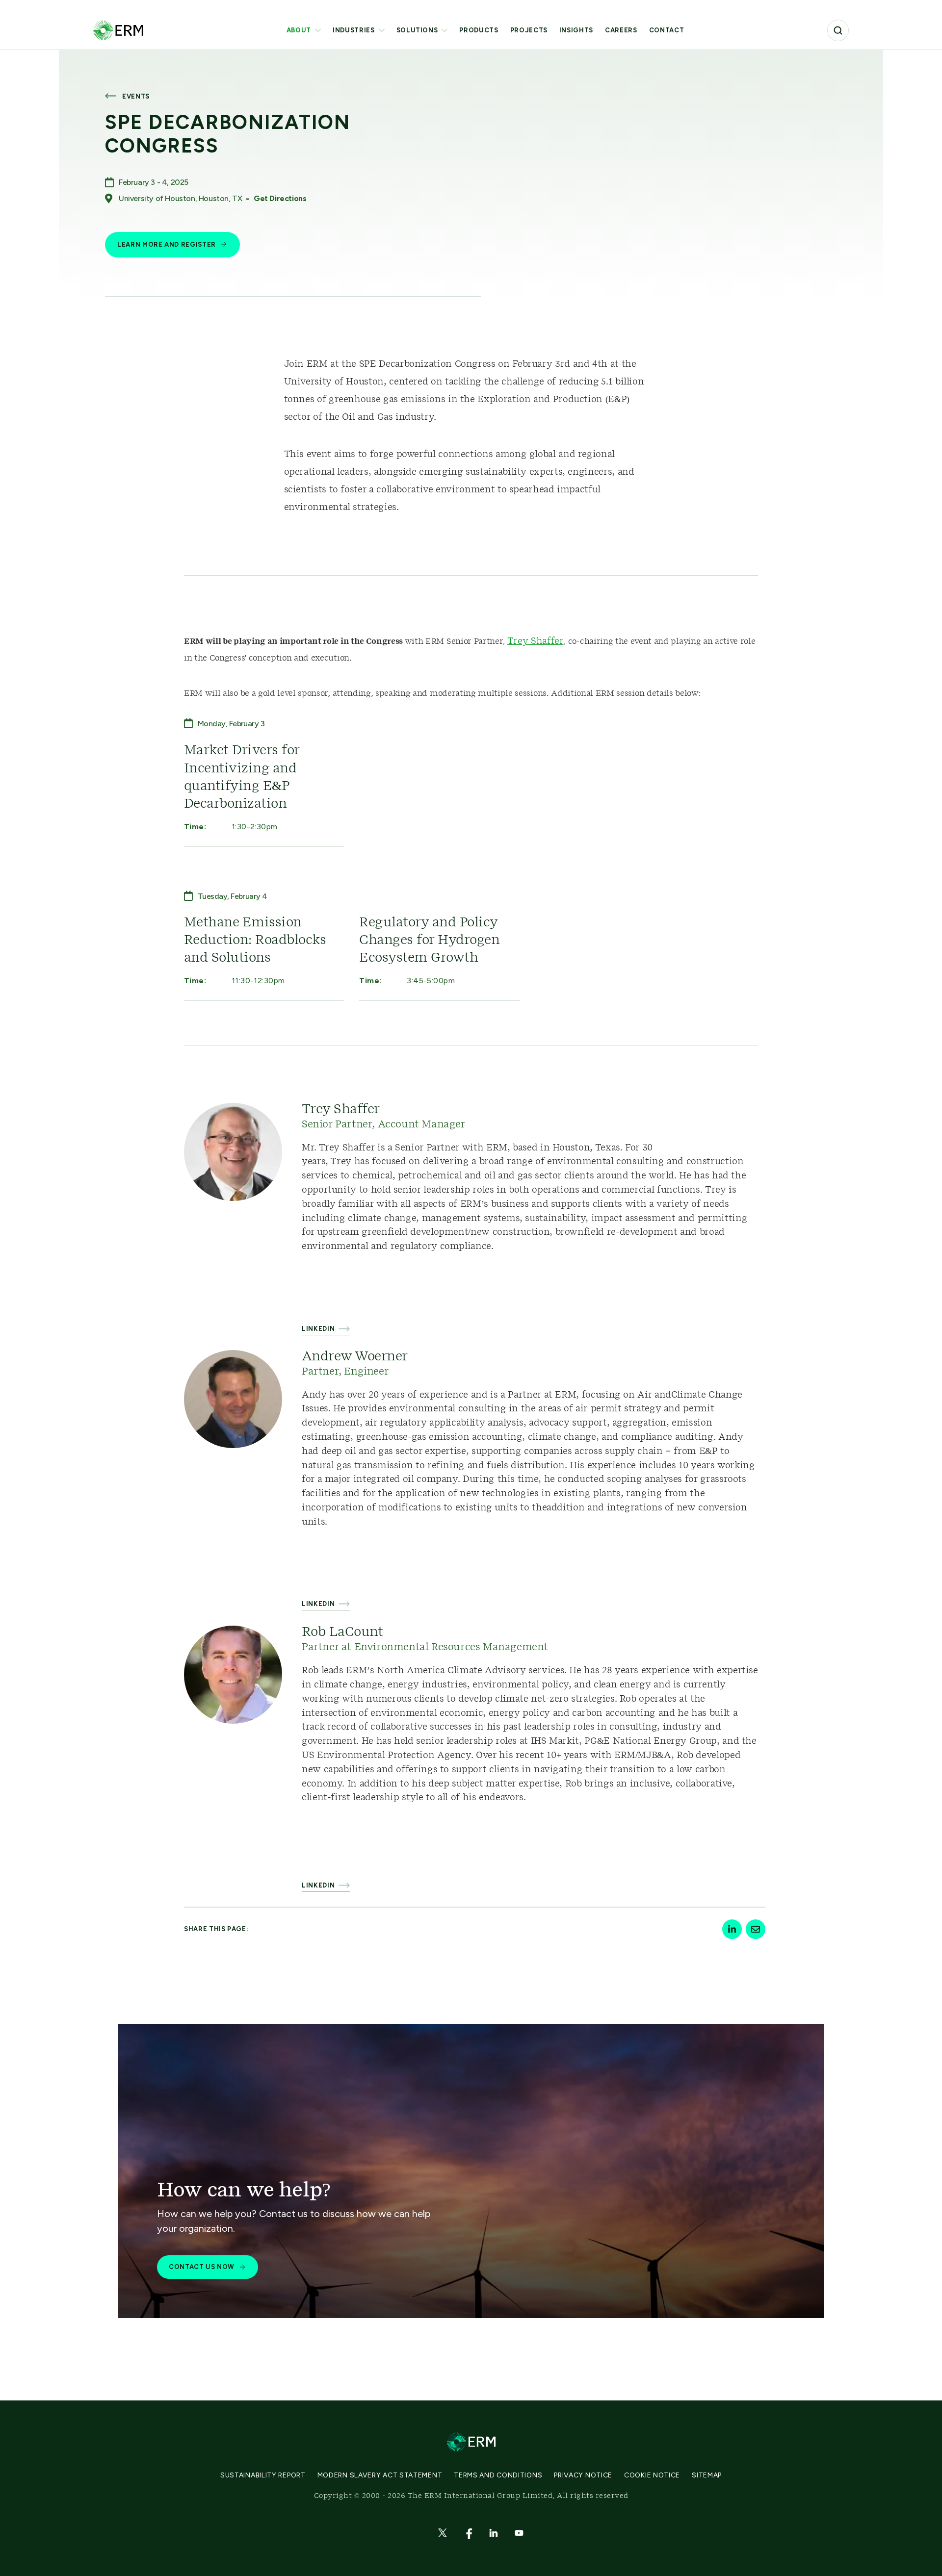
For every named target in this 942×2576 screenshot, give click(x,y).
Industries (354, 30)
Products (479, 30)
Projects (529, 30)
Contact (667, 30)
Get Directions (280, 198)
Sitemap (707, 2475)
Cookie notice (652, 2475)
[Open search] (838, 30)
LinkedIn (318, 1329)
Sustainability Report (263, 2475)
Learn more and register (167, 244)
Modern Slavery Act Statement (380, 2475)
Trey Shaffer (536, 641)
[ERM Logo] (118, 30)
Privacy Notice (583, 2475)
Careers (621, 30)
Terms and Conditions (498, 2475)
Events (136, 96)
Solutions (417, 30)
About (299, 30)
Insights (576, 30)
